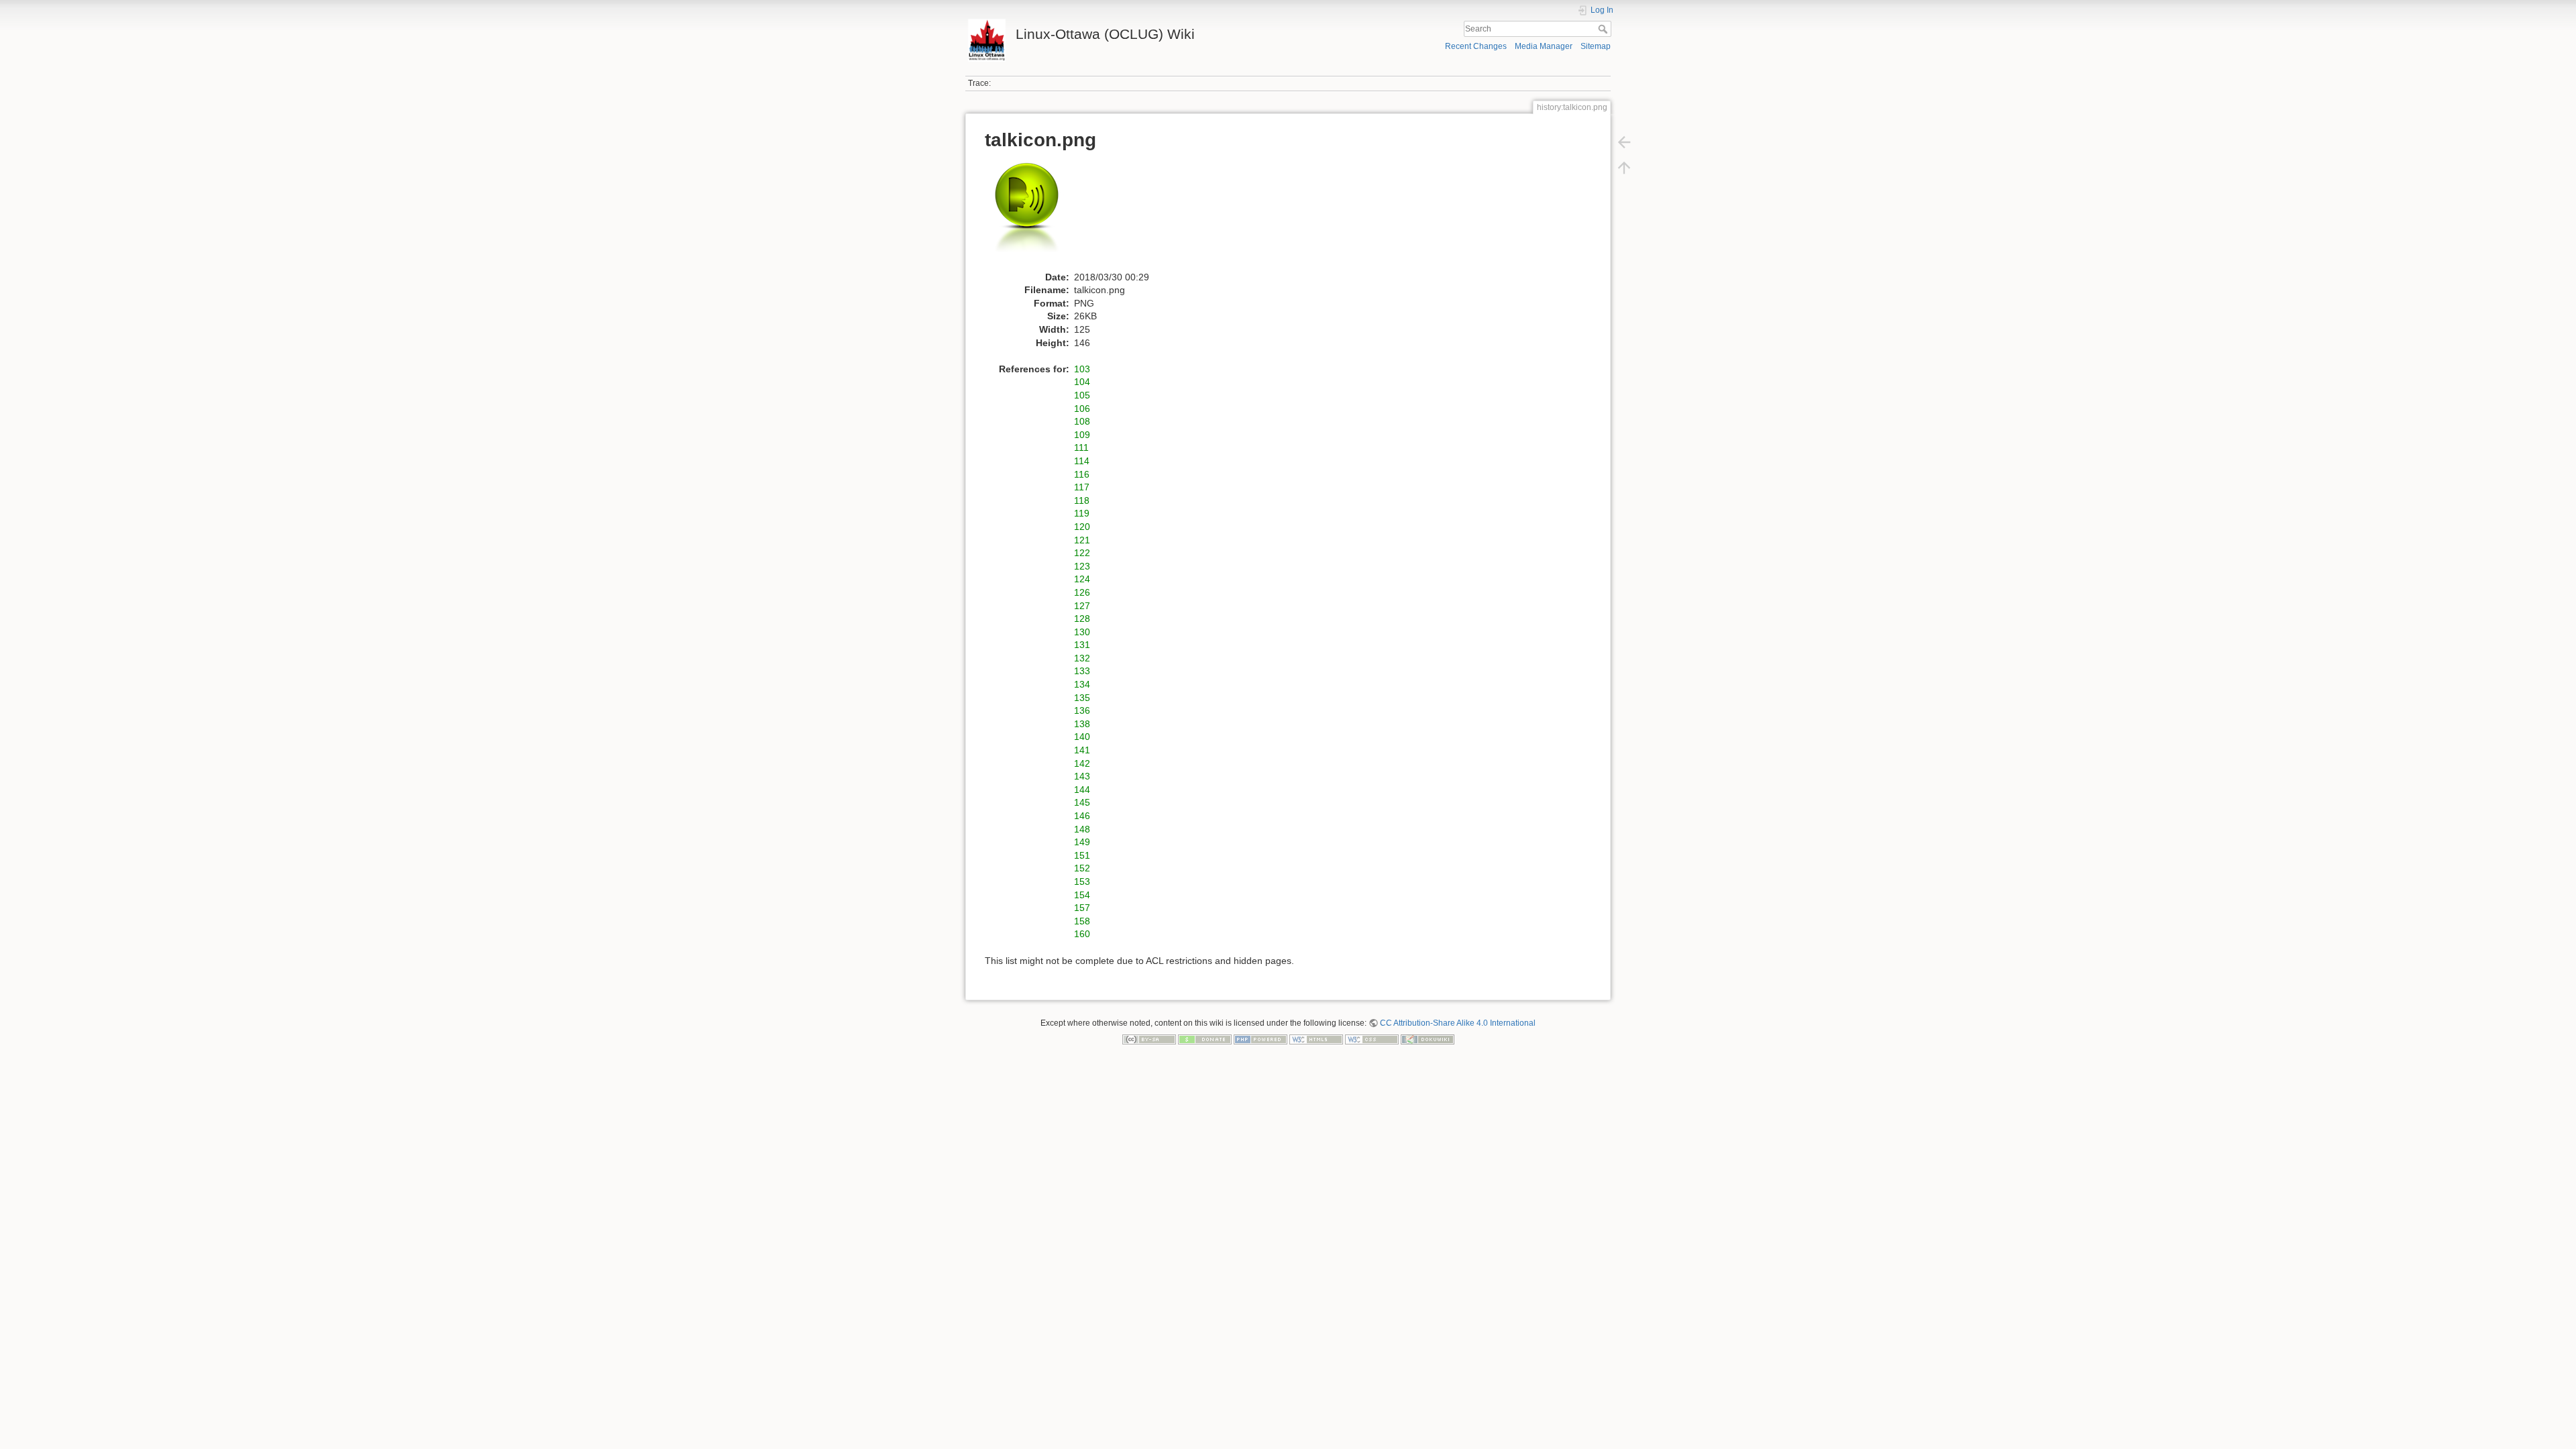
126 (1082, 592)
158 (1082, 921)
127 (1082, 606)
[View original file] (1034, 215)
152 (1082, 868)
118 (1082, 500)
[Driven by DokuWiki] (1428, 1039)
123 (1082, 566)
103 (1082, 369)
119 (1082, 513)
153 (1082, 881)
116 (1082, 474)
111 (1081, 447)
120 (1082, 527)
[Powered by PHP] (1260, 1039)
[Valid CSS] (1372, 1039)
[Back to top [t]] (1624, 168)
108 (1082, 421)
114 (1082, 461)
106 (1082, 409)
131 (1082, 645)
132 (1082, 658)
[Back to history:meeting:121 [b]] (1624, 142)
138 (1082, 724)
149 (1082, 842)
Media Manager (1544, 46)
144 (1082, 790)
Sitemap (1596, 46)
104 (1082, 382)
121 (1082, 540)
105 (1082, 395)
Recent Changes (1476, 46)
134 (1082, 684)
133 (1082, 671)
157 (1082, 908)
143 (1082, 776)
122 (1082, 553)
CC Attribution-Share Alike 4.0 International (1458, 1023)
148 (1082, 829)
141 (1082, 750)
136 (1082, 710)
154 (1082, 895)
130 (1082, 632)
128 (1082, 619)
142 (1082, 763)
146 (1082, 816)
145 (1082, 802)
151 (1082, 855)
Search (1604, 29)
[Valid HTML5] (1316, 1039)
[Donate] (1205, 1039)
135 (1082, 698)
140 (1082, 737)
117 (1082, 487)
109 (1082, 435)
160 (1082, 934)
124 (1082, 579)
